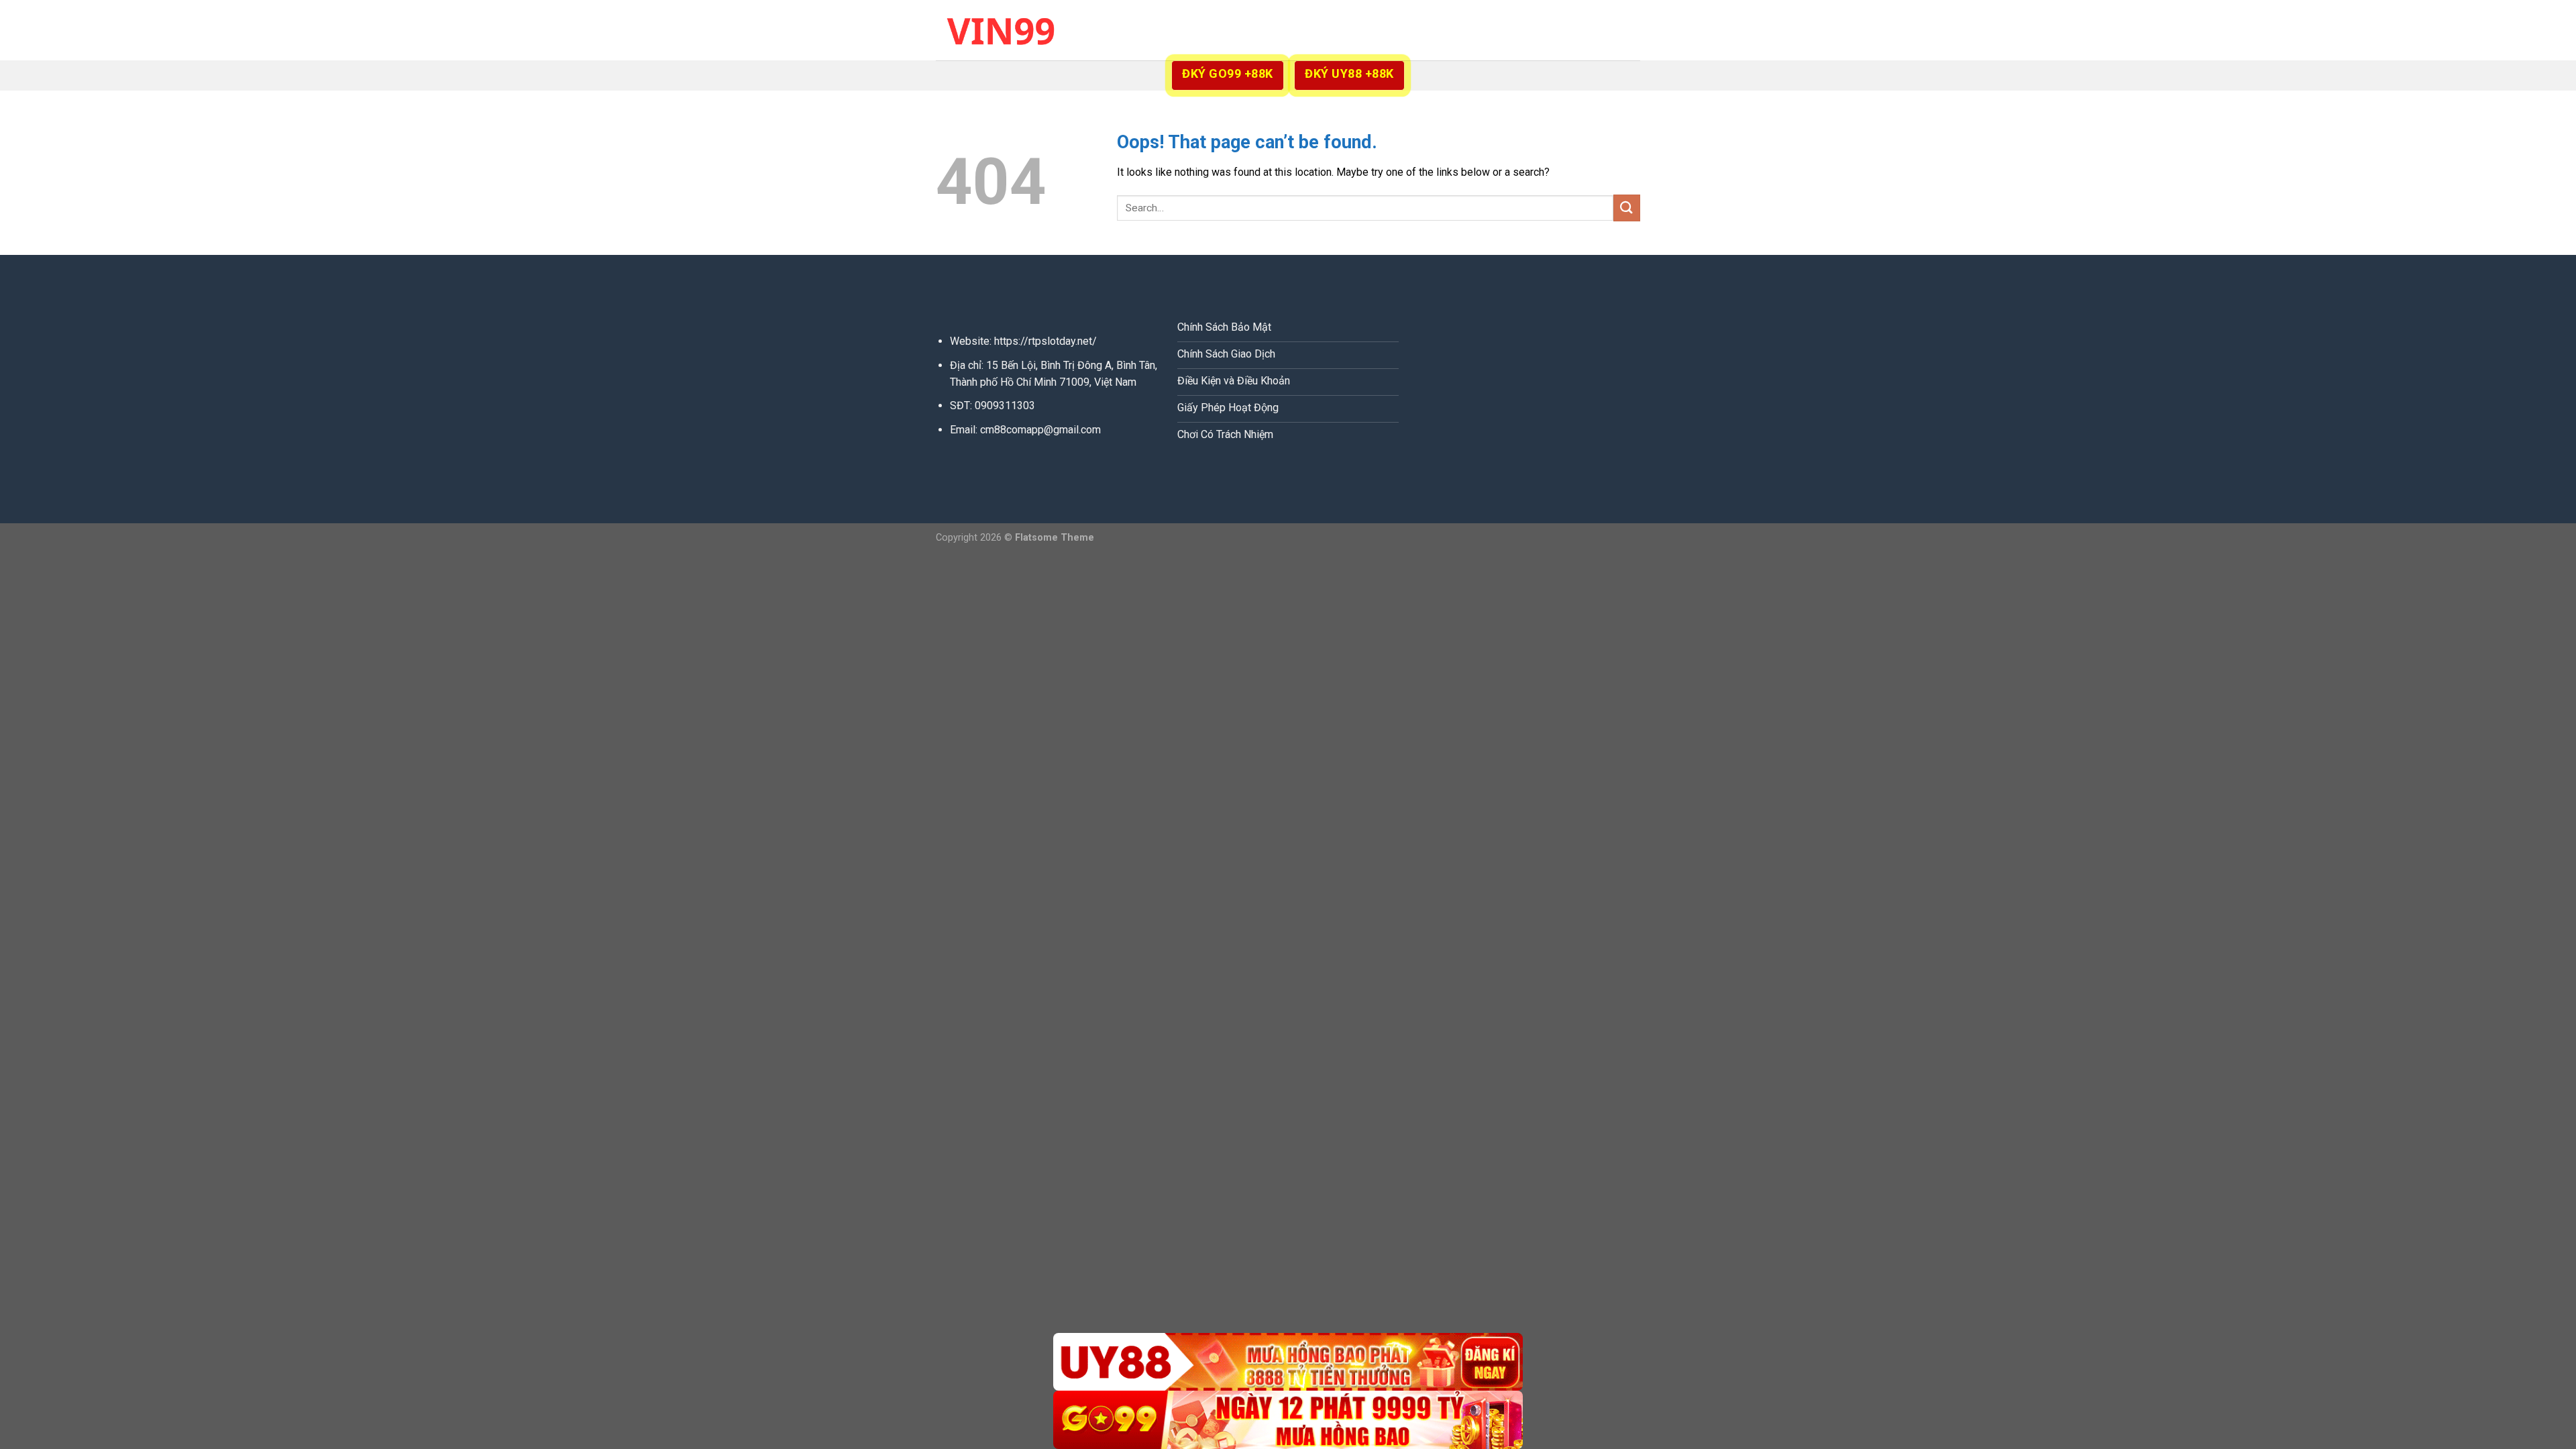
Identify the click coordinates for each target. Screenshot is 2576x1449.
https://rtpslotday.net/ (1045, 341)
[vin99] (1003, 30)
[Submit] (1627, 208)
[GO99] (1288, 1420)
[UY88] (1288, 1362)
